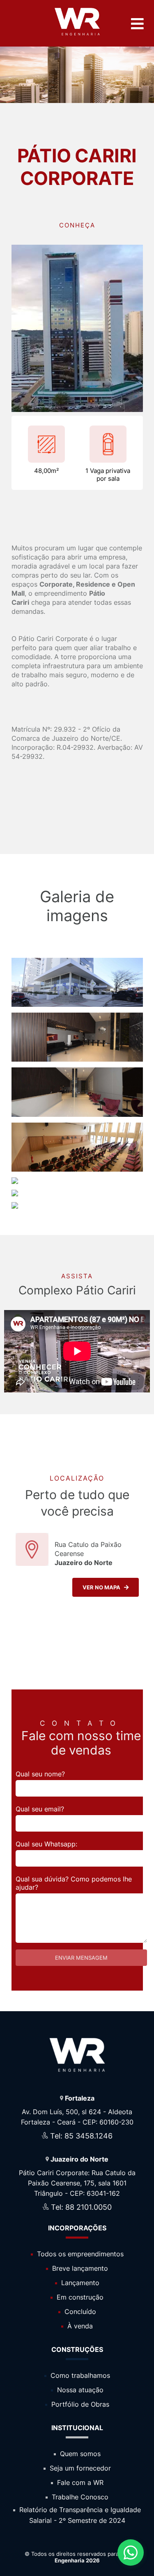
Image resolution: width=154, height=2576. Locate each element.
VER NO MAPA (103, 1587)
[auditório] (77, 1169)
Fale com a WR (79, 2482)
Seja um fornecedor (79, 2468)
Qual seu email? (40, 1809)
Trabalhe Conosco (79, 2497)
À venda (79, 2326)
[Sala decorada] (15, 1194)
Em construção (79, 2297)
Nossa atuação (79, 2390)
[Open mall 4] (77, 1005)
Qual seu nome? (40, 1774)
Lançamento (79, 2283)
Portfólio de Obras (79, 2404)
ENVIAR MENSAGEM (81, 1958)
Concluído (79, 2312)
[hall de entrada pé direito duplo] (77, 1115)
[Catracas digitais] (77, 1059)
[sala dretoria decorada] (15, 1182)
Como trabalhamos (79, 2375)
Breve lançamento (79, 2268)
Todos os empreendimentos (79, 2254)
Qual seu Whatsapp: (46, 1844)
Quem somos (79, 2454)
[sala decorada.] (15, 1206)
